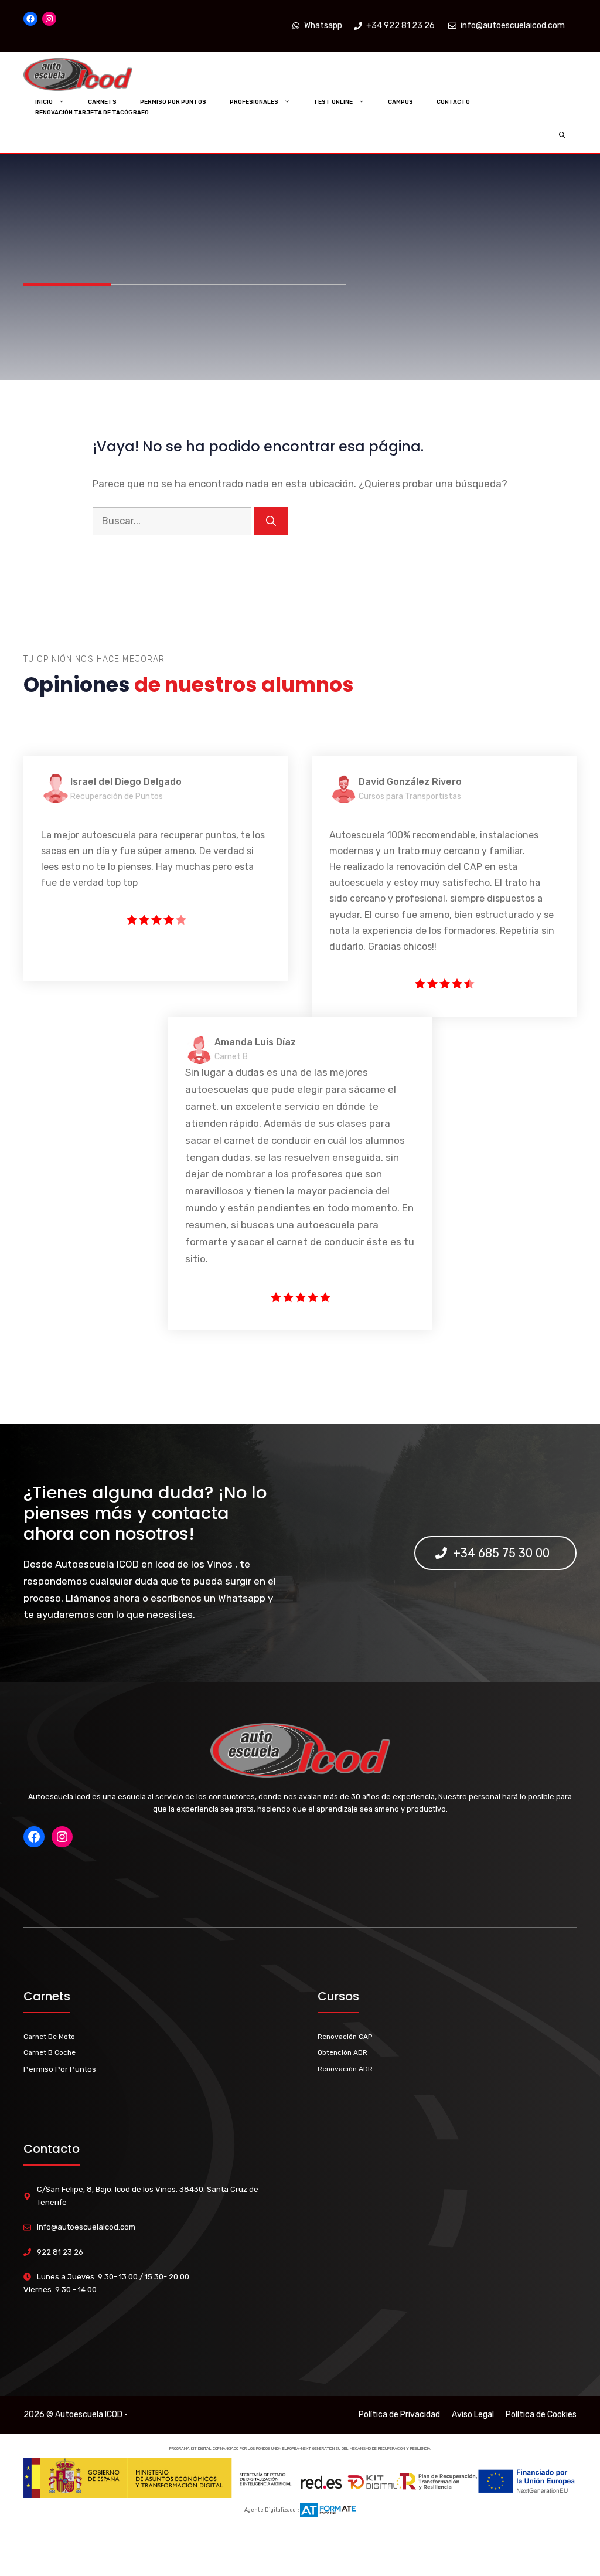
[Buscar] (271, 521)
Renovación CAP (345, 2037)
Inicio (44, 102)
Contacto (453, 102)
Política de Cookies (541, 2414)
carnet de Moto (49, 2037)
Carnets (102, 102)
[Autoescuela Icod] (101, 75)
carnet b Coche (50, 2052)
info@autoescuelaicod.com (86, 2227)
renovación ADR (345, 2069)
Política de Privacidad (399, 2414)
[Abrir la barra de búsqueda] (562, 135)
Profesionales (254, 102)
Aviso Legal (473, 2414)
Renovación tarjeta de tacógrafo (92, 113)
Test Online (333, 102)
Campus (400, 102)
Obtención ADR (342, 2052)
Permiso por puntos (173, 102)
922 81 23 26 (60, 2252)
